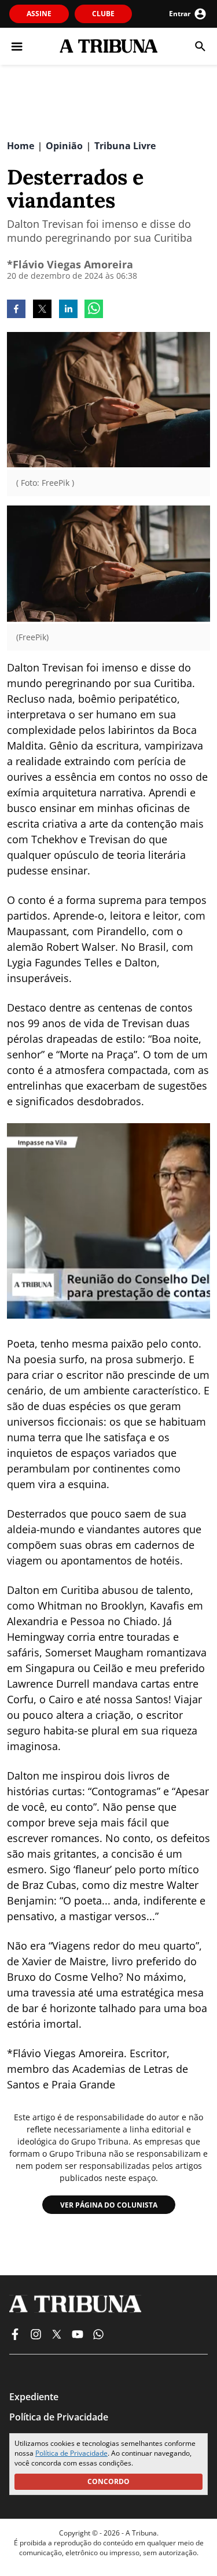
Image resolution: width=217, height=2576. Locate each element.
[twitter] (42, 310)
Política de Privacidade (71, 2453)
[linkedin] (68, 310)
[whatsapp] (94, 310)
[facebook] (16, 310)
